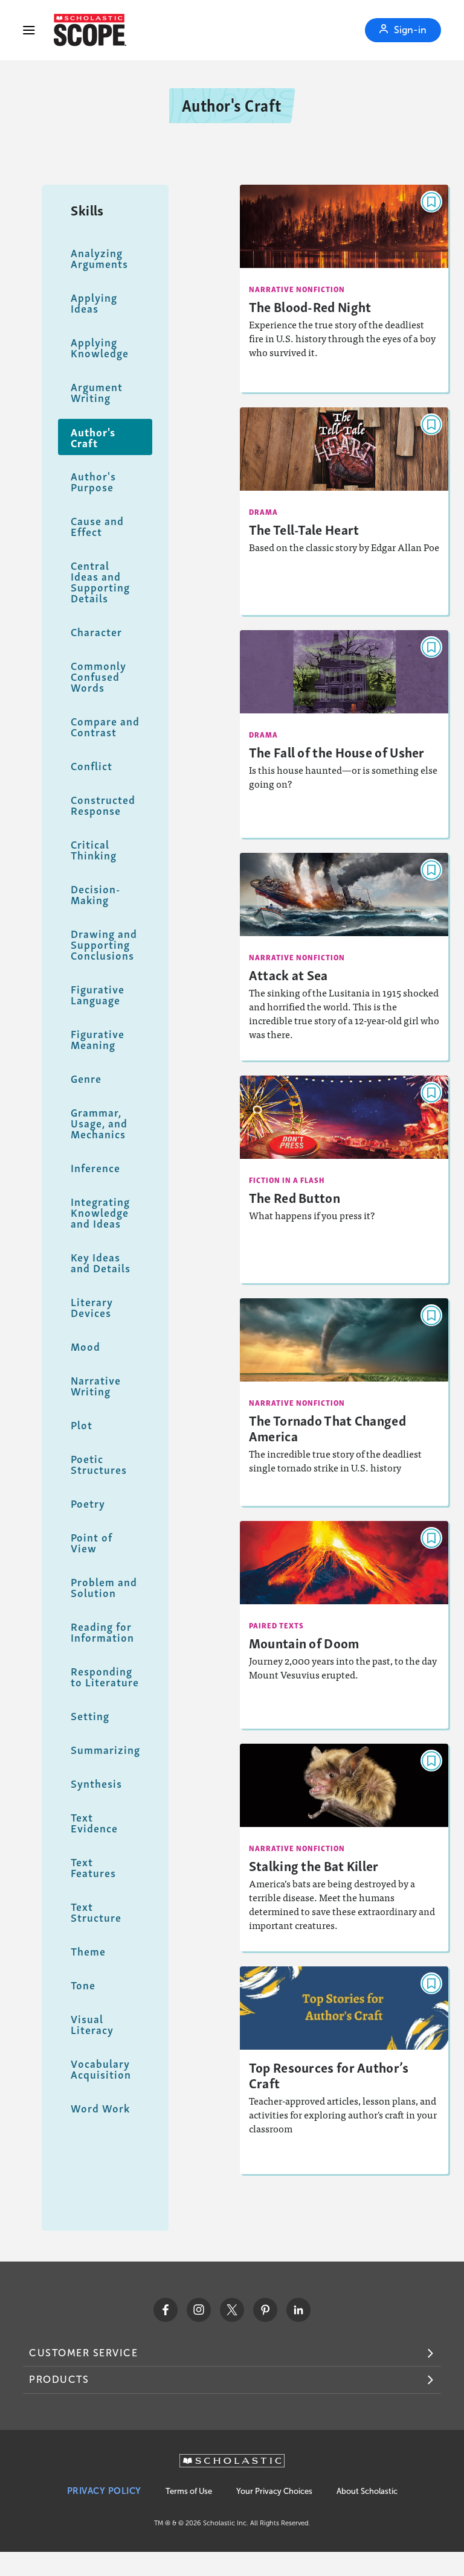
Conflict (92, 766)
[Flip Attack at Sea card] (344, 957)
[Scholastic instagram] (199, 2310)
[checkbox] (431, 202)
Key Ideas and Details (101, 1262)
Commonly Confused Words (98, 676)
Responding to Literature (105, 1676)
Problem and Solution (104, 1587)
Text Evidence (94, 1822)
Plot (82, 1425)
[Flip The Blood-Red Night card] (344, 289)
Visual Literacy (92, 2024)
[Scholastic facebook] (166, 2310)
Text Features (93, 1867)
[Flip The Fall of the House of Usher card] (344, 734)
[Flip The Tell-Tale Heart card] (344, 511)
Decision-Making (95, 894)
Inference (95, 1168)
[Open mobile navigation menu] (29, 30)
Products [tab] (59, 2380)
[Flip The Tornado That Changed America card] (344, 1402)
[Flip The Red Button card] (344, 1179)
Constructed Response (103, 805)
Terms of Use (189, 2491)
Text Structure (96, 1912)
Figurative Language (98, 994)
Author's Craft (93, 437)
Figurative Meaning (98, 1039)
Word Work (100, 2108)
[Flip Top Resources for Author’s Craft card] (344, 2070)
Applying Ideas (94, 303)
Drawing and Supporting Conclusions (104, 944)
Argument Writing (97, 392)
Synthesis (96, 1783)
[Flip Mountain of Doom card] (344, 1625)
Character (96, 632)
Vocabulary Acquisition (101, 2069)
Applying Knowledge (100, 347)
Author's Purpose (93, 481)
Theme (88, 1951)
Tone (83, 1985)
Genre (86, 1078)
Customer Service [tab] (83, 2353)
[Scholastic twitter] (232, 2310)
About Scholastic (367, 2491)
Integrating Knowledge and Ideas (100, 1212)
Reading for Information (102, 1632)
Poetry (88, 1503)
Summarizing (105, 1749)
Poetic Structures (99, 1464)
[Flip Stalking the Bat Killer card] (344, 1848)
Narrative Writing (96, 1385)
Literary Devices (92, 1307)
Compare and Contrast (105, 726)
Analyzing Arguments (99, 258)
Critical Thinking (94, 850)
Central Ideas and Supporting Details (100, 582)
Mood (85, 1346)
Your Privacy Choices (274, 2491)
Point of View (92, 1542)
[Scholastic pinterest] (265, 2310)
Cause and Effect (97, 526)
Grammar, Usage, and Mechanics (99, 1123)
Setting (90, 1716)
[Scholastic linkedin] (298, 2310)
